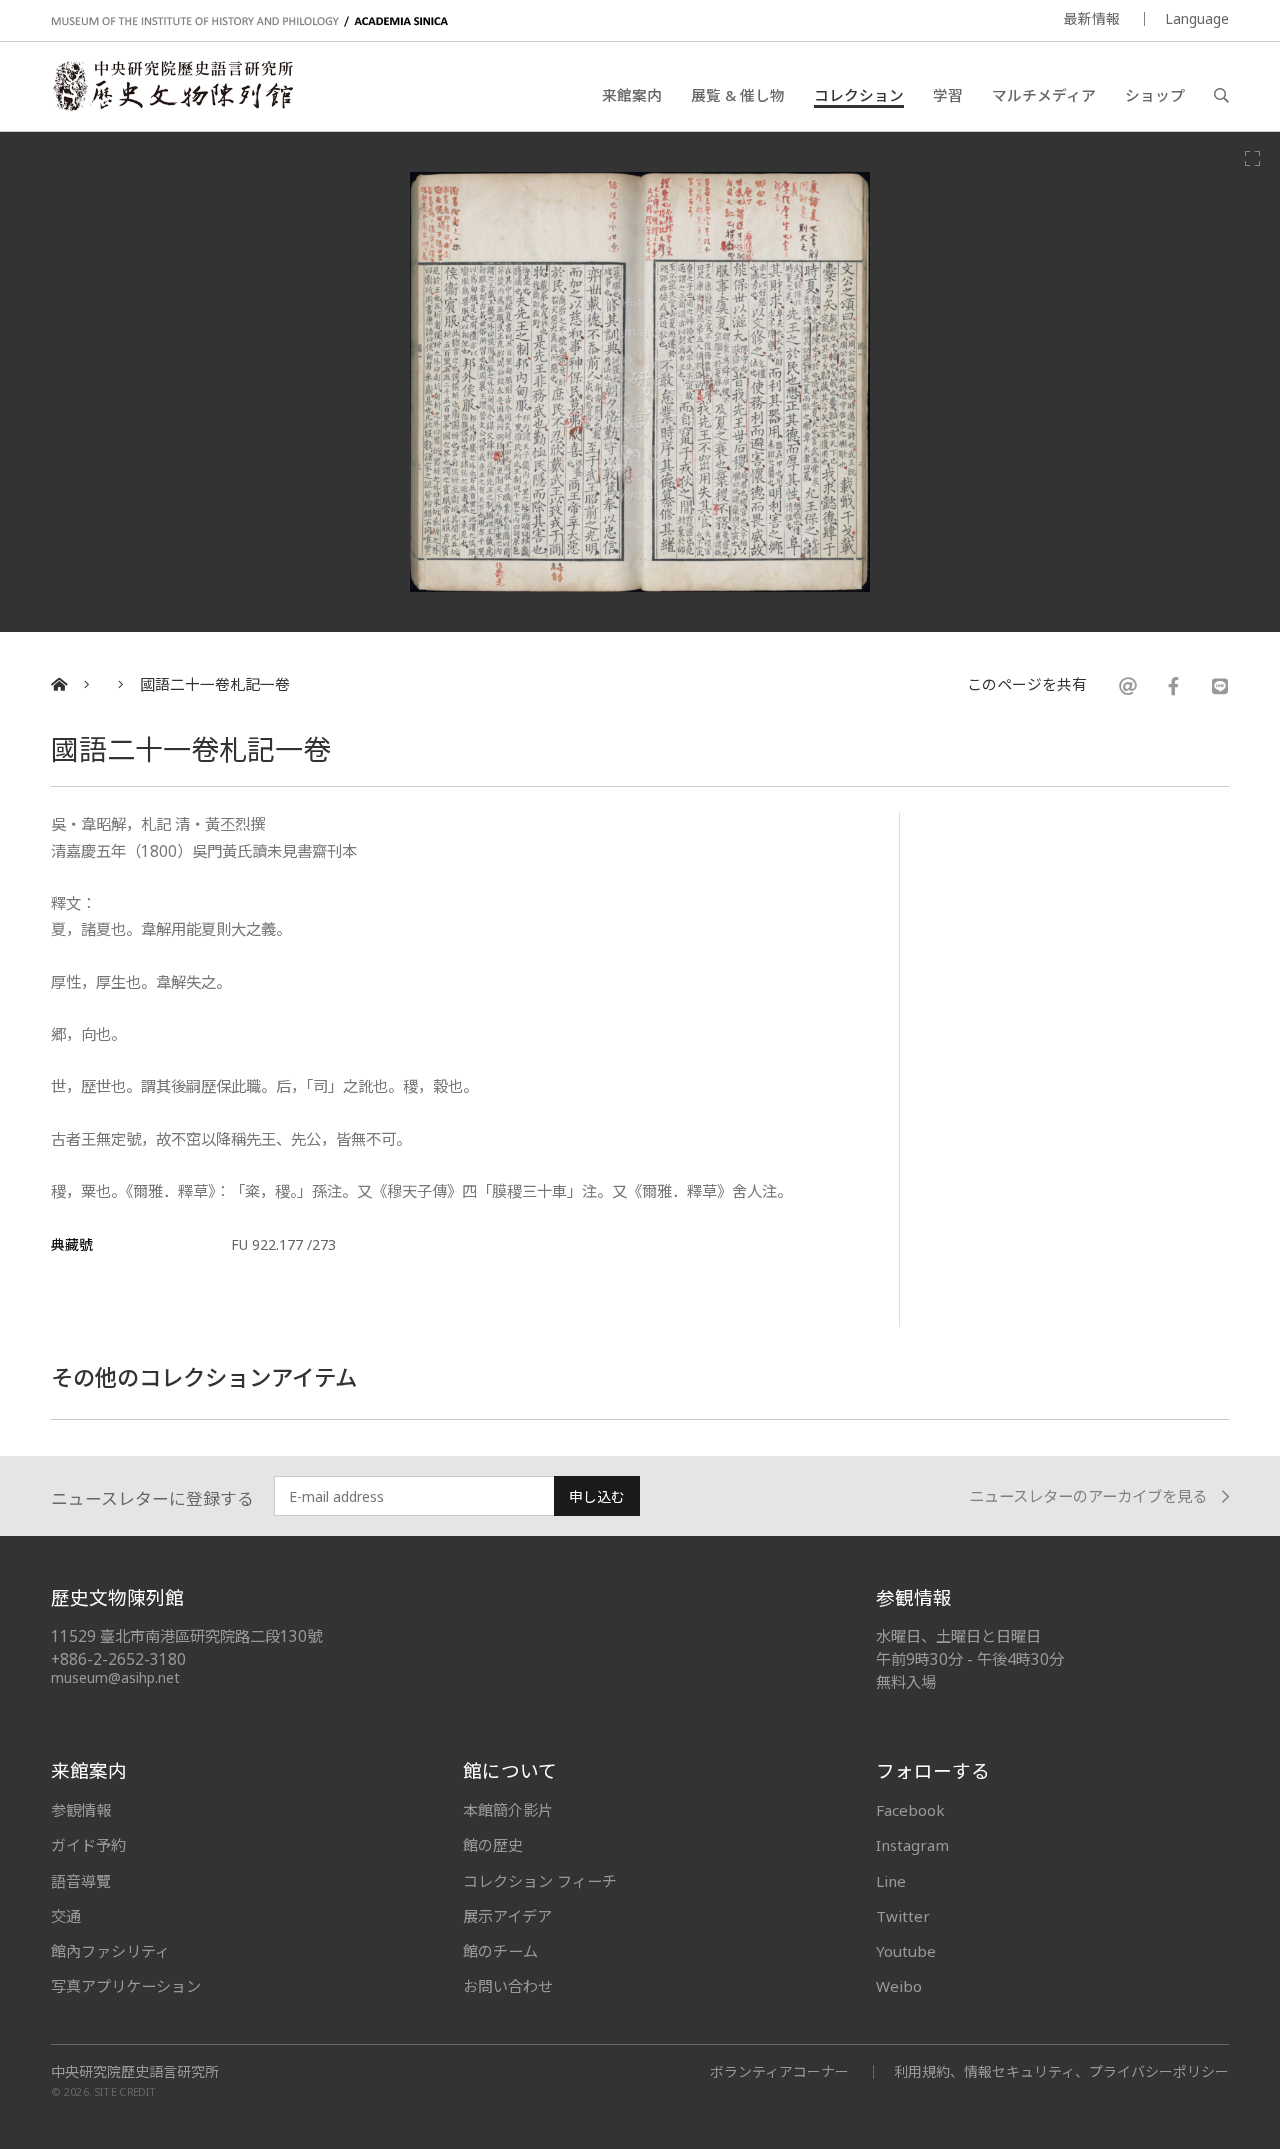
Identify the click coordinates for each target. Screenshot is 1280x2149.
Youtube (906, 1951)
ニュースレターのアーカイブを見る (1088, 1496)
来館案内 (632, 95)
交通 (66, 1916)
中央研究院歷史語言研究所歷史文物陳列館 (172, 86)
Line (891, 1881)
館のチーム (500, 1951)
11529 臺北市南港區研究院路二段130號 (186, 1636)
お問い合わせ (508, 1986)
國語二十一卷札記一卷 (215, 684)
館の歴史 (493, 1845)
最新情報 (1092, 18)
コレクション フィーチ (540, 1881)
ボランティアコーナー (779, 2071)
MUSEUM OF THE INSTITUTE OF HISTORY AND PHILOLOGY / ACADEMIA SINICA (249, 21)
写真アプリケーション (126, 1986)
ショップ (1155, 95)
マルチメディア (1044, 95)
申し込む (597, 1496)
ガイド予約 (88, 1845)
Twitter (903, 1916)
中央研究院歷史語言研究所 (135, 2072)
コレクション (859, 95)
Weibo (899, 1986)
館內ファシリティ (110, 1951)
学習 (948, 95)
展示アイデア (507, 1916)
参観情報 (81, 1810)
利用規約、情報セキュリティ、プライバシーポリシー (1061, 2071)
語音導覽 (81, 1881)
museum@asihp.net (115, 1677)
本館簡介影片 (508, 1810)
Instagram (912, 1845)
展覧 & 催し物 (738, 95)
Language (1197, 18)
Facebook (910, 1810)
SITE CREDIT (125, 2092)
